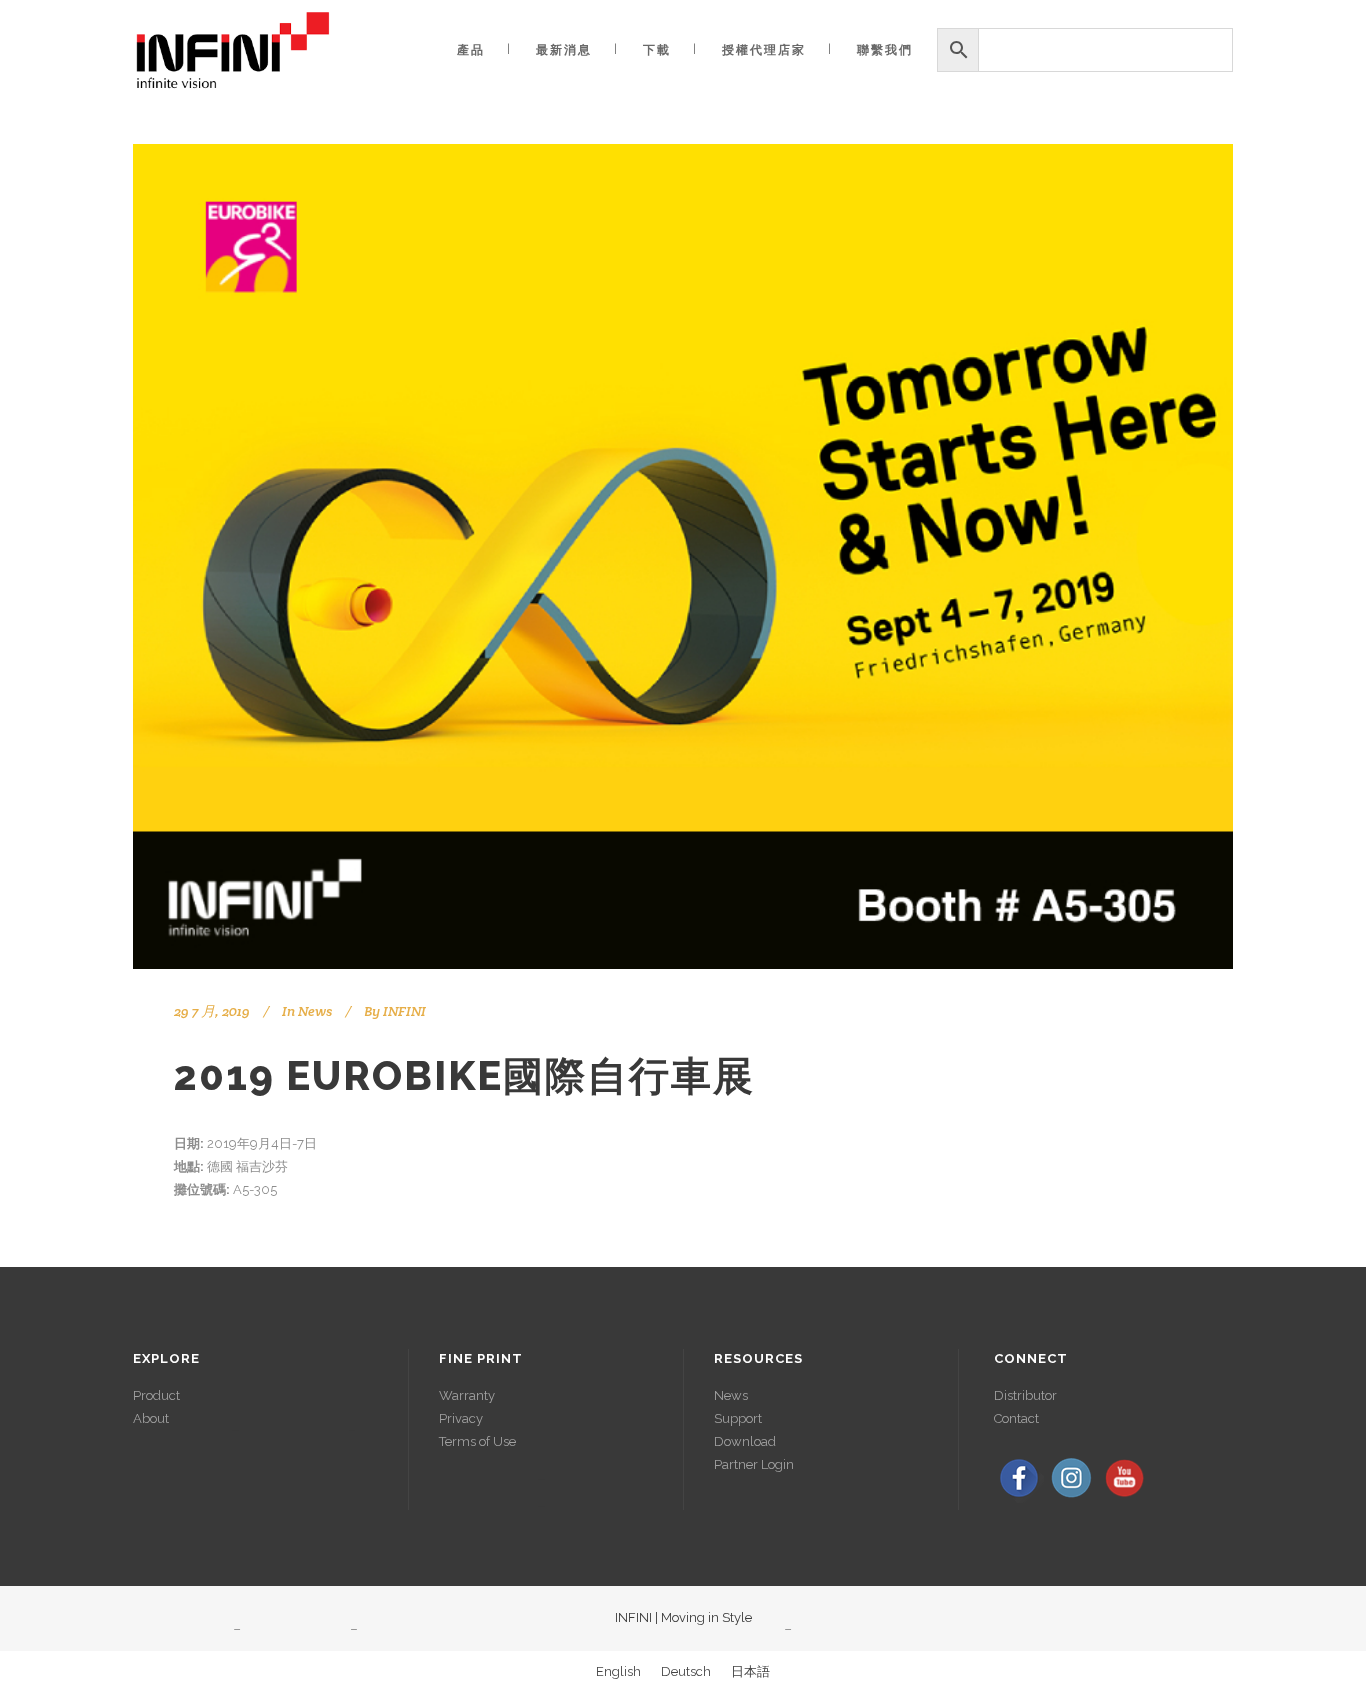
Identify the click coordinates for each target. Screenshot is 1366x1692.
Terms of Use (477, 1441)
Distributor (1025, 1395)
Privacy (461, 1418)
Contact (1016, 1418)
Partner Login (754, 1464)
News (315, 1011)
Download (745, 1441)
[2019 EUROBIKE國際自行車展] (683, 556)
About (151, 1418)
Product (156, 1395)
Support (738, 1418)
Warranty (467, 1395)
